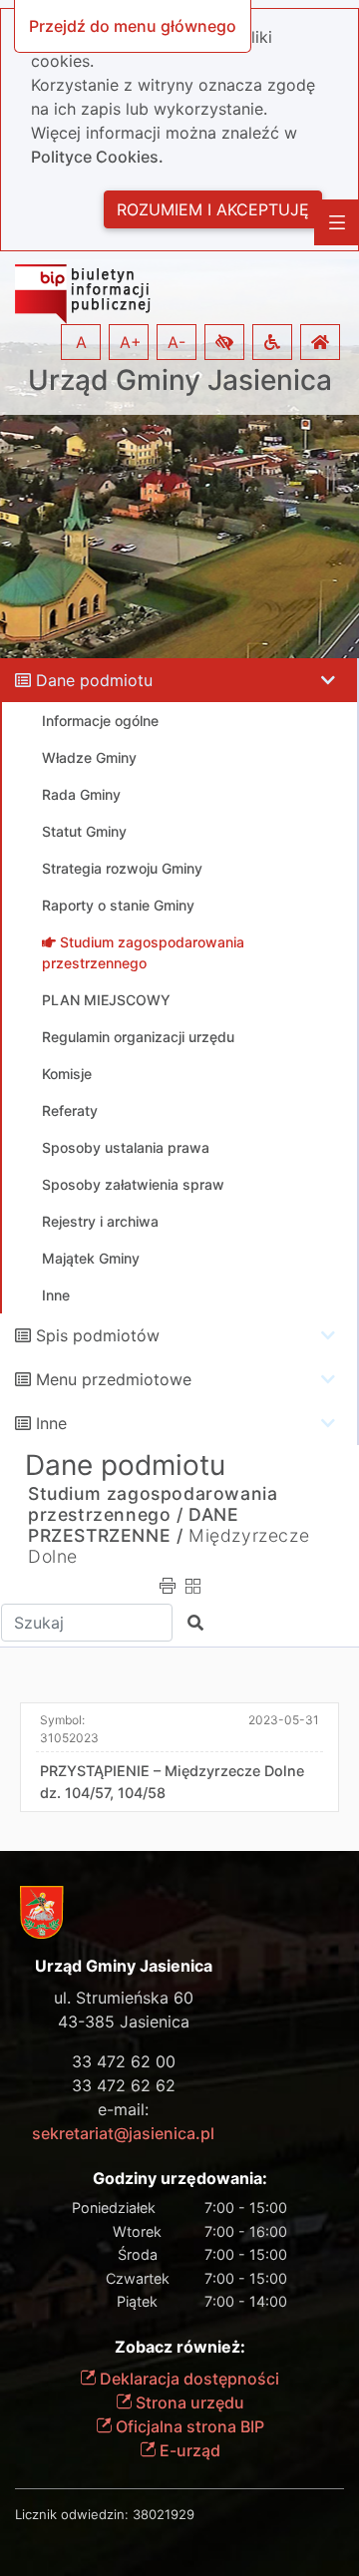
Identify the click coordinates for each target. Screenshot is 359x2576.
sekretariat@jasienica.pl (123, 2133)
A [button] (81, 342)
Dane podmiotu (94, 680)
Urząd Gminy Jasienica (180, 380)
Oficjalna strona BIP (188, 2426)
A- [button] (177, 342)
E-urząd (188, 2450)
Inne (51, 1423)
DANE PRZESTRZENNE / (134, 1525)
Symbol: (69, 1729)
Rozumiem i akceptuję (213, 209)
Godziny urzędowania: (180, 2179)
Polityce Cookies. (97, 157)
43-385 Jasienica (124, 2022)
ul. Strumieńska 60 (124, 1998)
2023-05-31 (284, 1720)
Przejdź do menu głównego (133, 26)
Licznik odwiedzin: (72, 2514)
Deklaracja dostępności (187, 2379)
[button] (224, 342)
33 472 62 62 (124, 2085)
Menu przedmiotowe (114, 1379)
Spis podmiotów (98, 1335)
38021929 (164, 2514)
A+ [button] (131, 342)
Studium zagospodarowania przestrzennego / (153, 1504)
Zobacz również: (180, 2347)
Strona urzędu (188, 2402)
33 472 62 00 (124, 2061)
